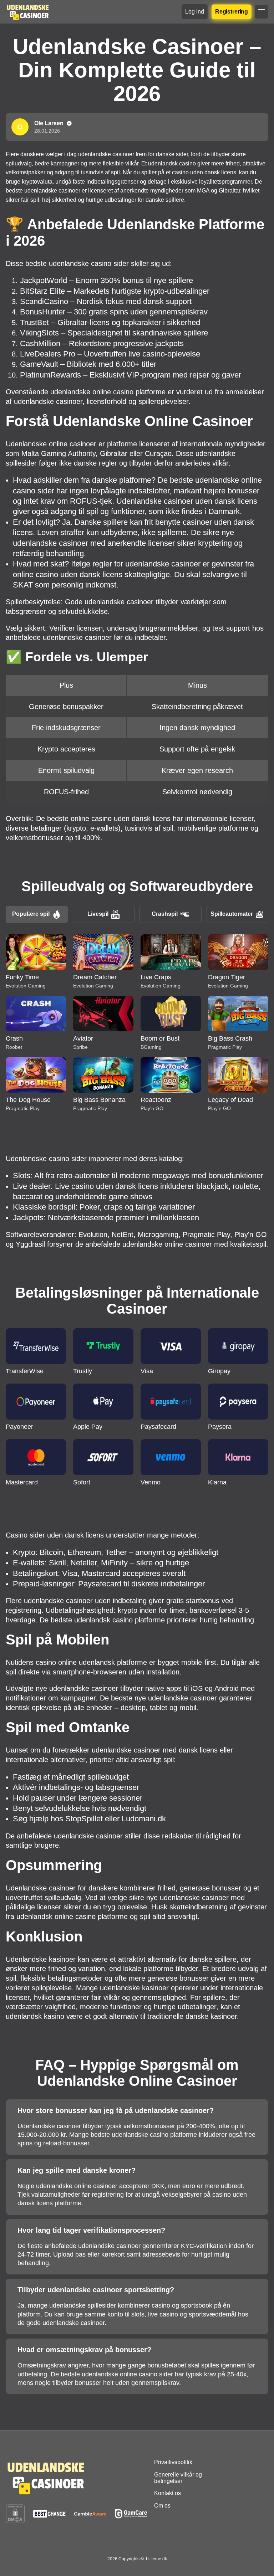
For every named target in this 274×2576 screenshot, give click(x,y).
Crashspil (165, 914)
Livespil (98, 914)
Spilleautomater (232, 914)
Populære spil (31, 914)
